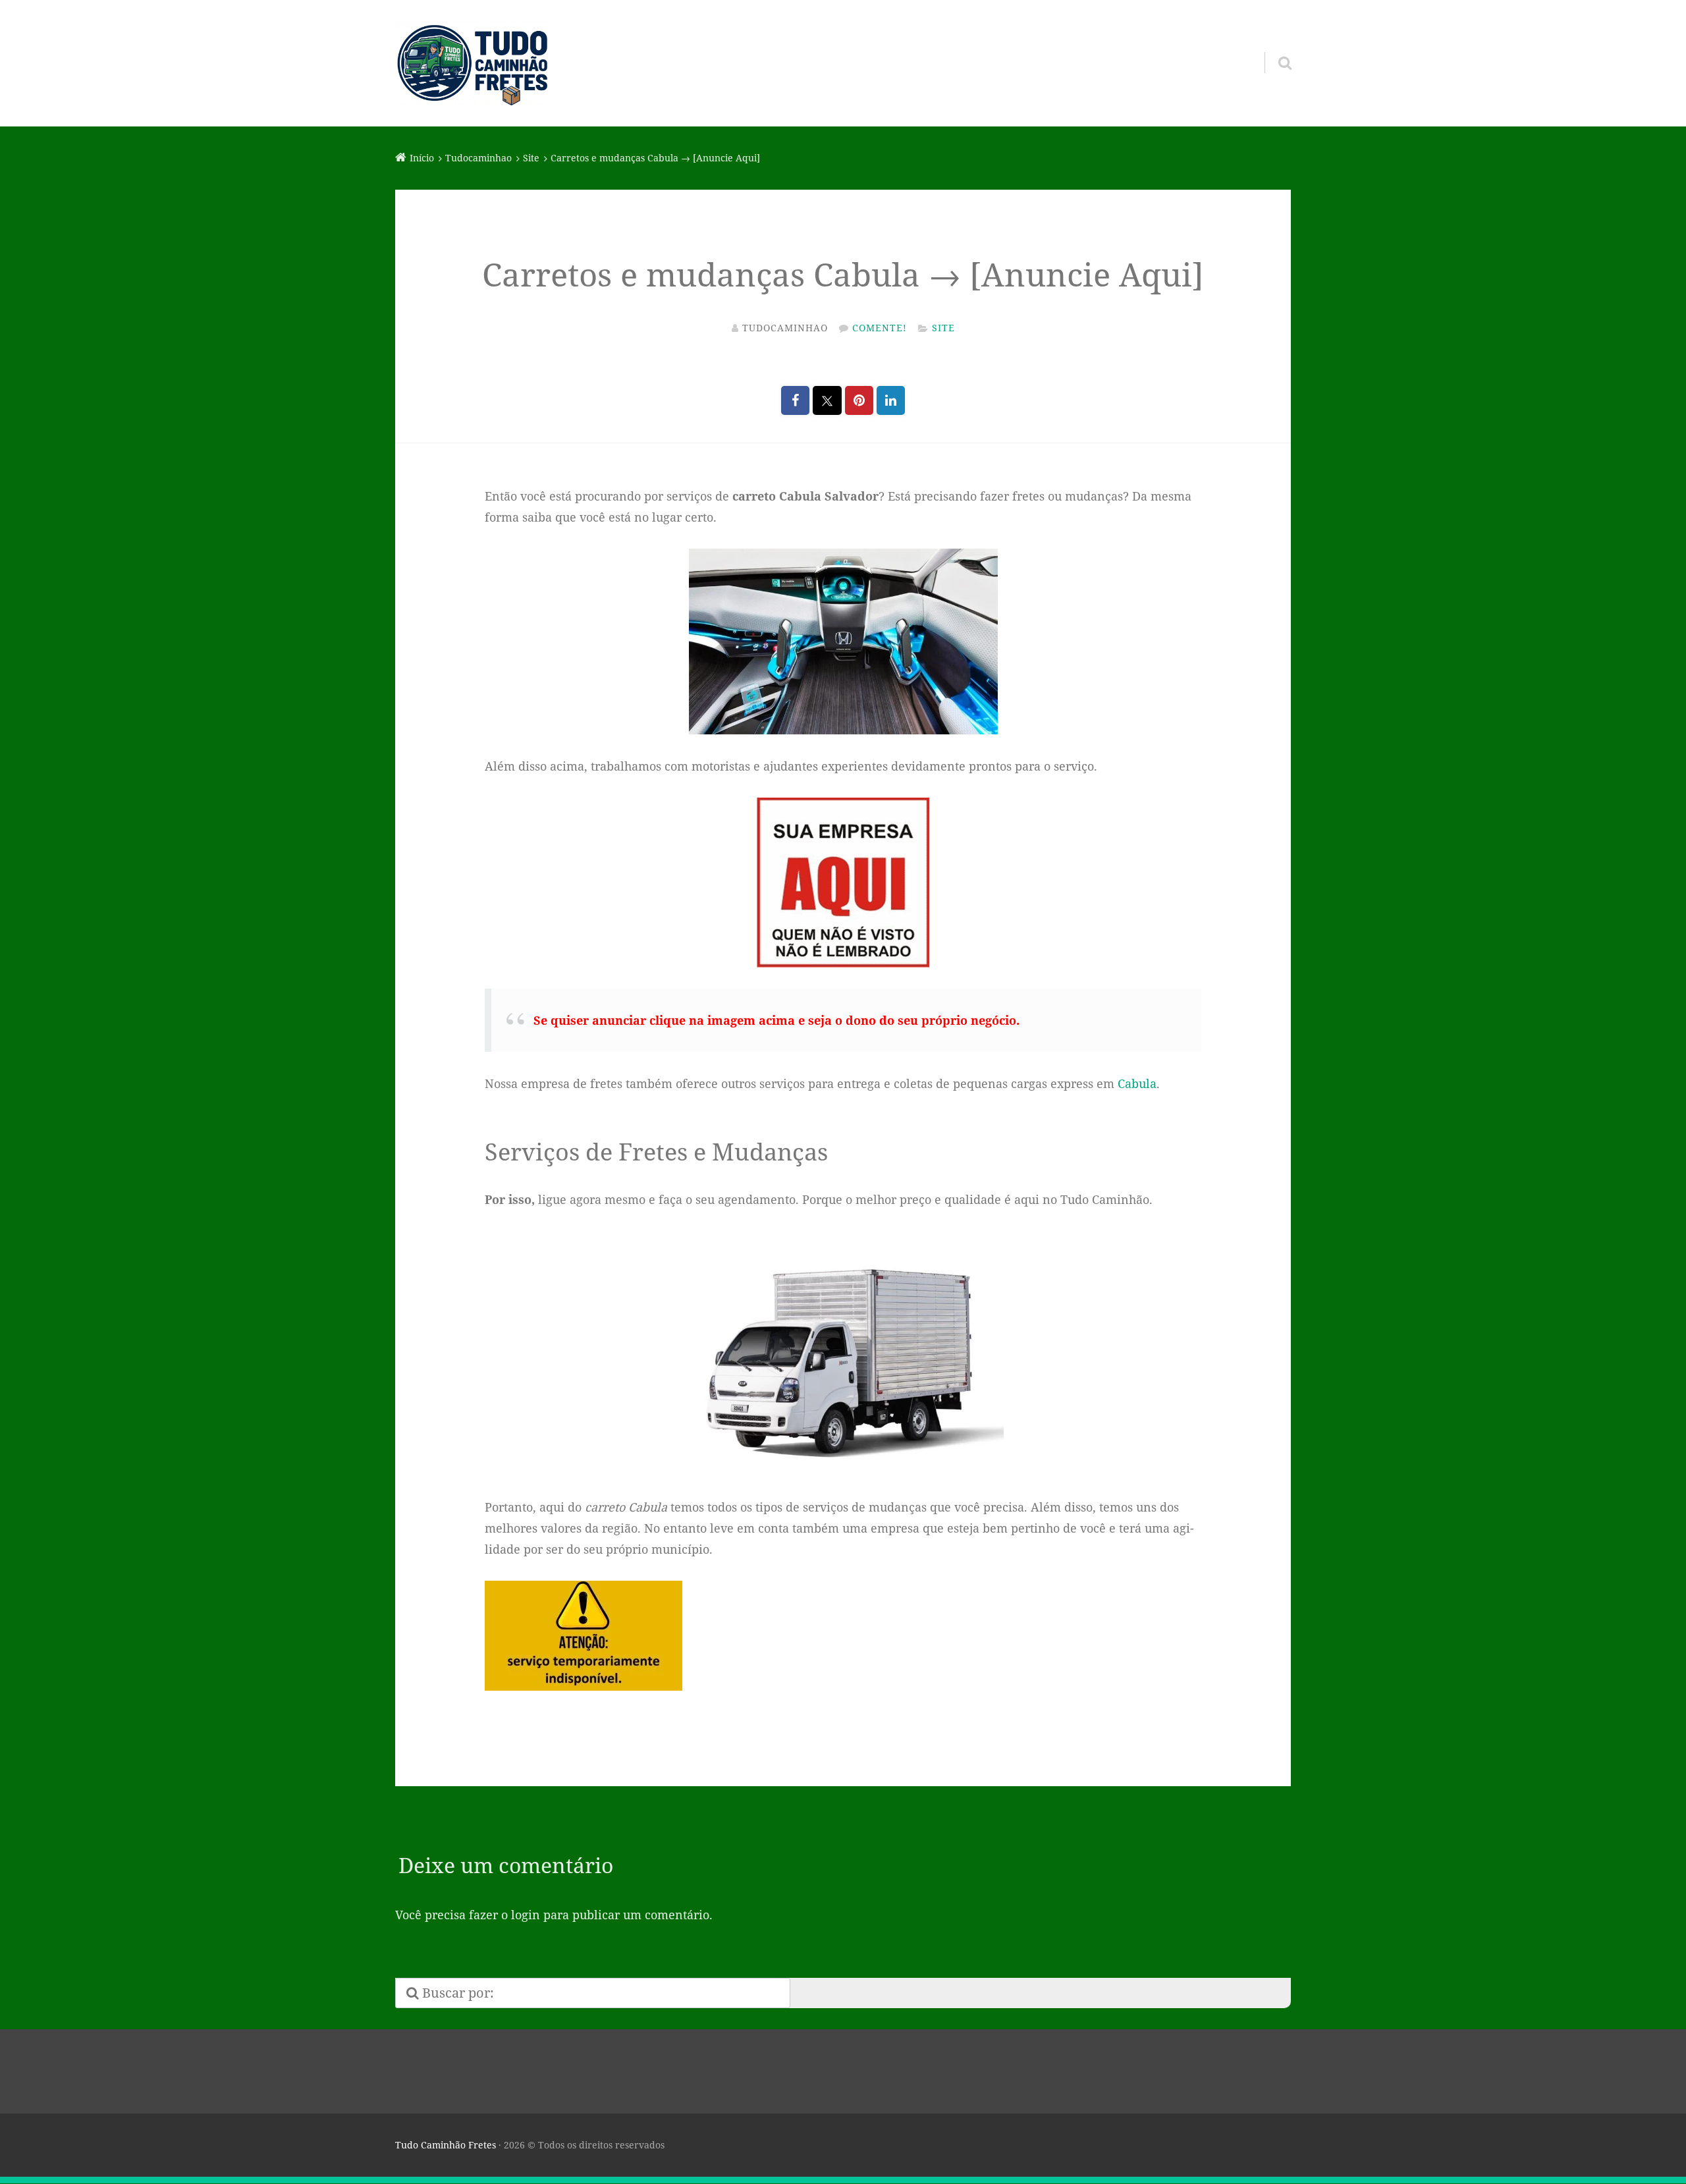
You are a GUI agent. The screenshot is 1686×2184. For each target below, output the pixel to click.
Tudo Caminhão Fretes (446, 2145)
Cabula (1137, 1083)
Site (943, 328)
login (526, 1915)
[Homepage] (472, 63)
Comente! (880, 328)
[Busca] (1273, 46)
